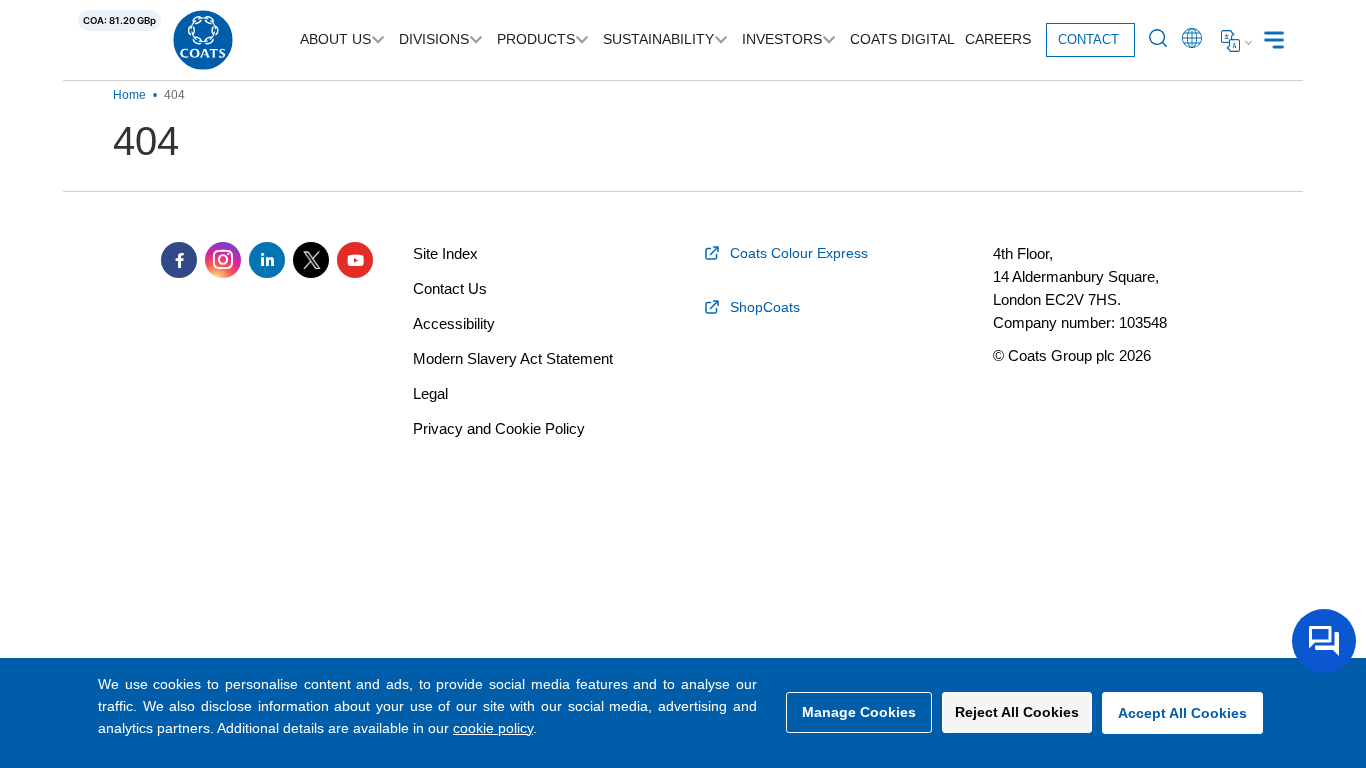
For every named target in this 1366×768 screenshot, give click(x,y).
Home (129, 95)
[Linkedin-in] (267, 260)
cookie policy (493, 728)
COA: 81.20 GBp (119, 20)
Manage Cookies (859, 712)
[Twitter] (311, 260)
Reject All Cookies (1017, 712)
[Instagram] (223, 260)
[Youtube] (355, 260)
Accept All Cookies (1182, 713)
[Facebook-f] (179, 260)
